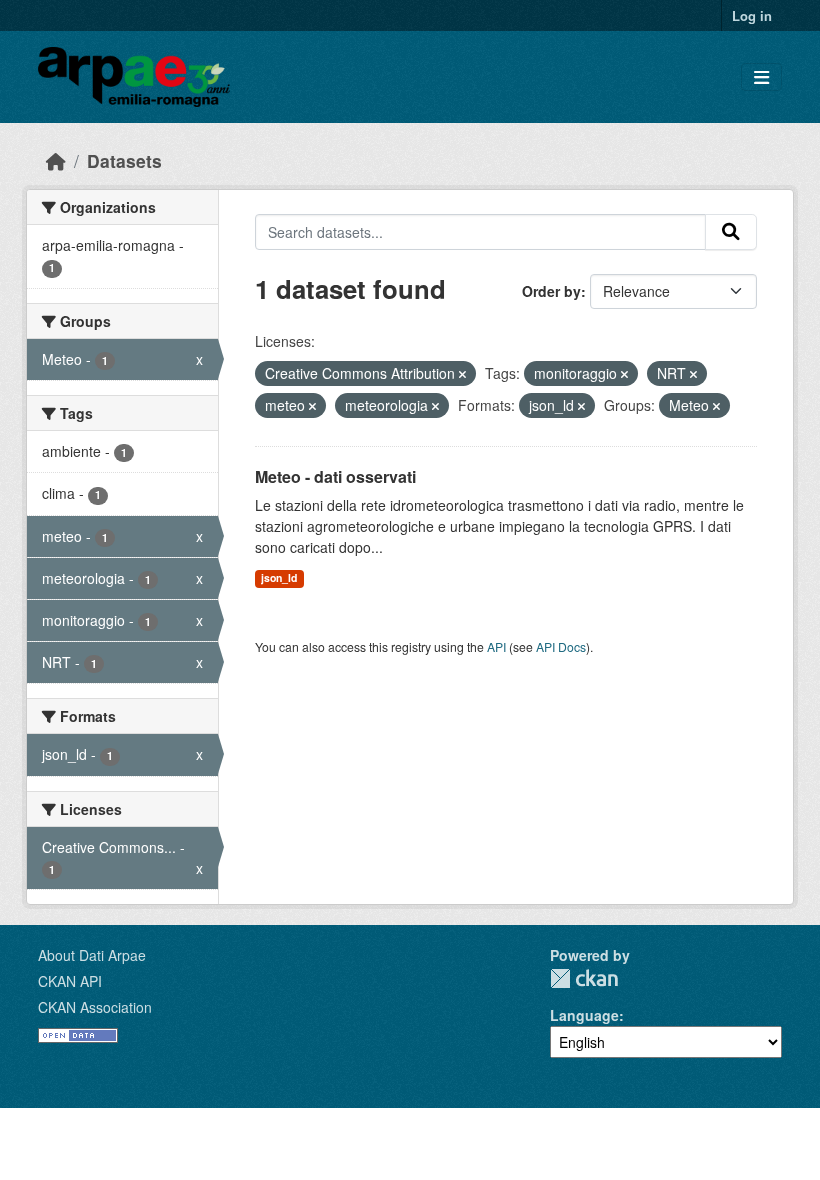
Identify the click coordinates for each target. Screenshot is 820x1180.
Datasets (124, 160)
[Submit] (731, 232)
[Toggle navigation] (761, 77)
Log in (752, 15)
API (496, 646)
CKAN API (70, 981)
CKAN (584, 978)
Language (584, 1015)
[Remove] (462, 374)
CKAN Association (95, 1007)
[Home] (56, 160)
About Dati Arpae (92, 955)
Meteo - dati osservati (335, 476)
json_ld (279, 577)
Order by (551, 291)
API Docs (561, 646)
